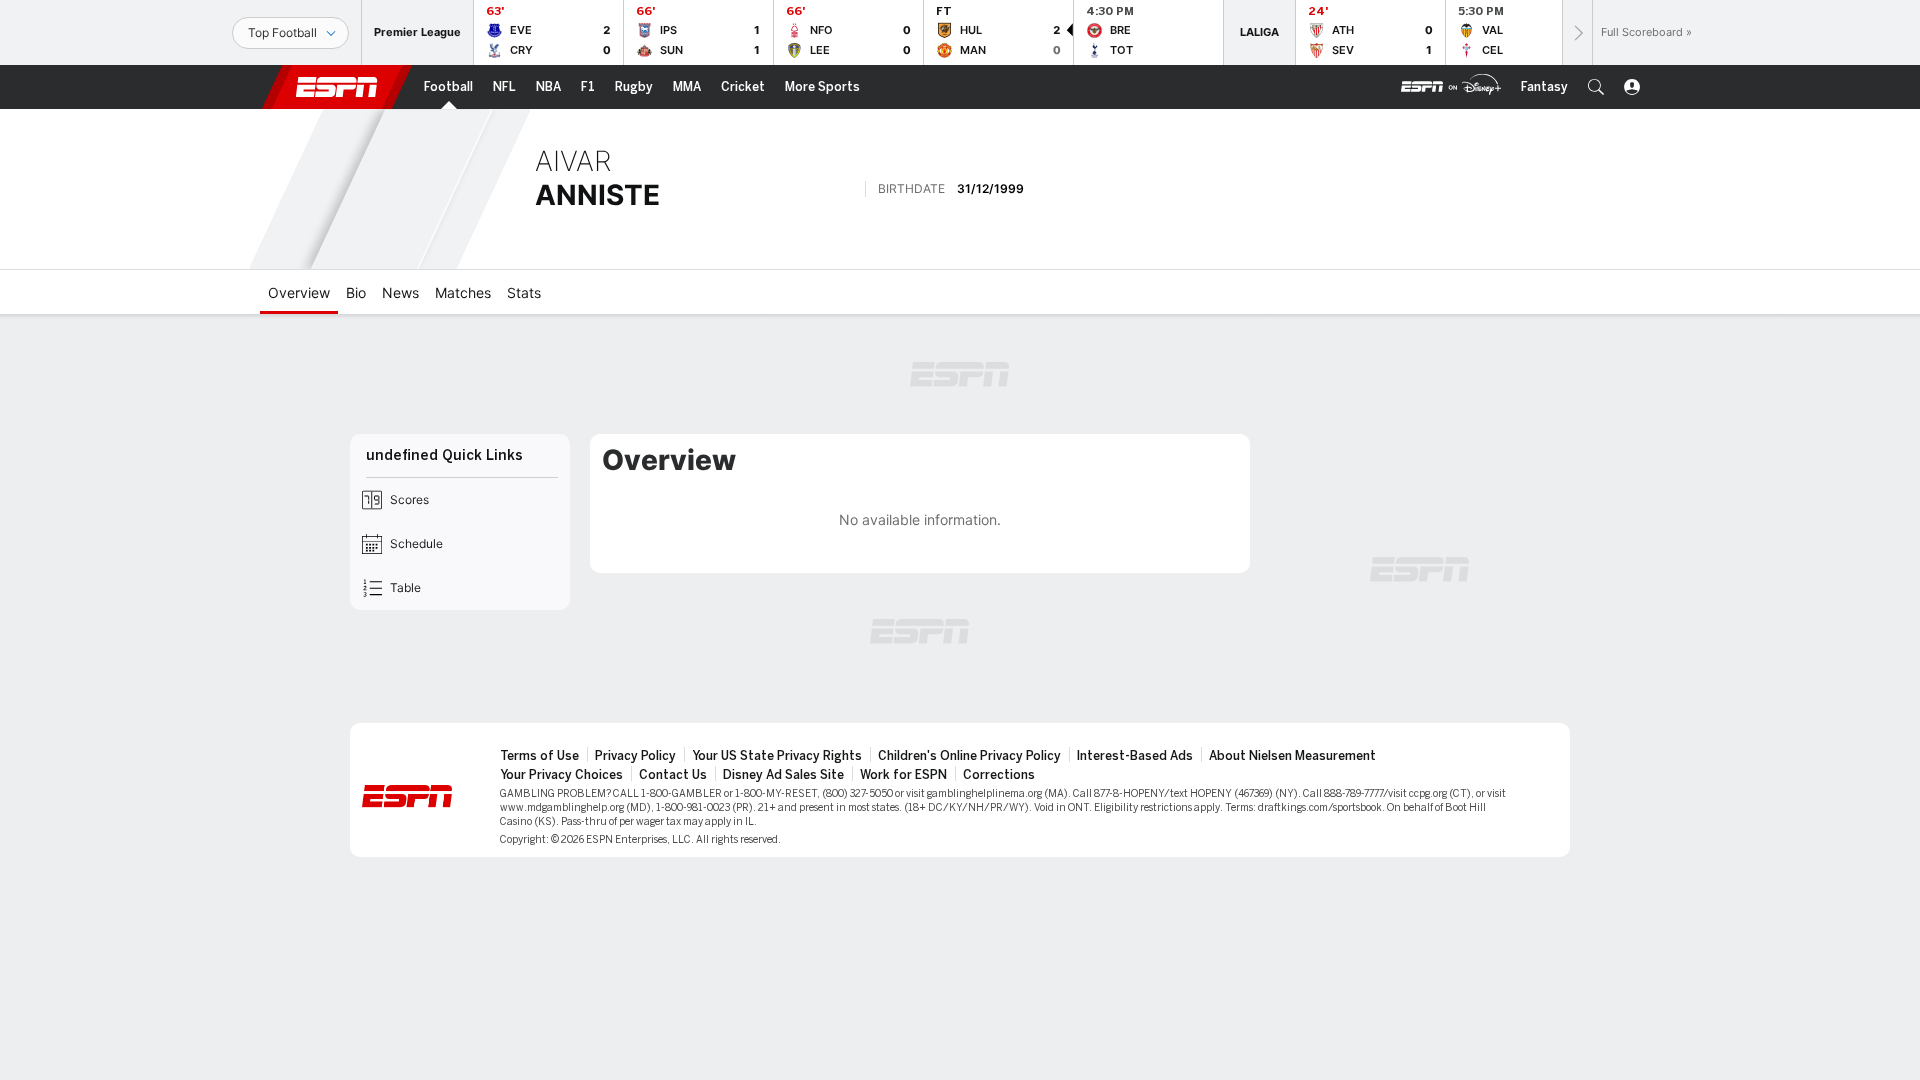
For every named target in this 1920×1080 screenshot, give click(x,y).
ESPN (337, 87)
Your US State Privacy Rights (777, 756)
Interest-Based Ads (1135, 756)
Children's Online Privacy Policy (969, 756)
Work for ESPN (903, 775)
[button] (1596, 87)
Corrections (999, 775)
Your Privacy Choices (561, 775)
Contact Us (673, 775)
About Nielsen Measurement (1292, 756)
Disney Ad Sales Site (783, 775)
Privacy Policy (635, 756)
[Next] (1577, 32)
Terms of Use (539, 756)
